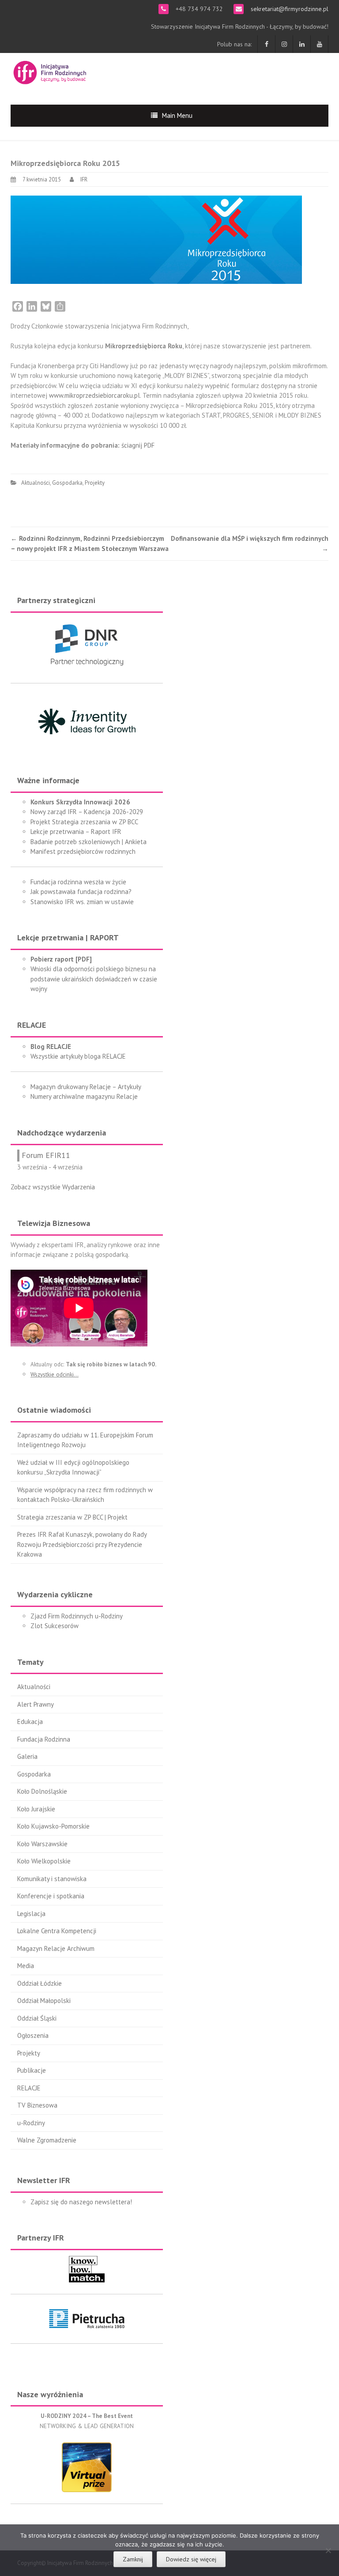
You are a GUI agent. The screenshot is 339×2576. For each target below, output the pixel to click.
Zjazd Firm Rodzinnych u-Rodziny (77, 1616)
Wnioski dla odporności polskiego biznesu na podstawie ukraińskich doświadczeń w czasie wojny (94, 979)
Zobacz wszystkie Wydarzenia (53, 1187)
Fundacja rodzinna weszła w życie (78, 882)
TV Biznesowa (37, 2105)
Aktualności (36, 483)
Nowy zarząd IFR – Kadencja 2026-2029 (87, 812)
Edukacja (30, 1722)
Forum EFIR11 (46, 1155)
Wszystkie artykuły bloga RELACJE (78, 1056)
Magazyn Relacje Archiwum (56, 1948)
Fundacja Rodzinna (44, 1739)
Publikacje (32, 2070)
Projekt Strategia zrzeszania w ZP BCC (84, 822)
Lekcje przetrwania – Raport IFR (76, 832)
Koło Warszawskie (42, 1844)
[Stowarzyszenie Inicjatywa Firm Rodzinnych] (50, 71)
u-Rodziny (31, 2123)
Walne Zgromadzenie (47, 2140)
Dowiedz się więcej (191, 2559)
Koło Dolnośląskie (42, 1791)
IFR (84, 179)
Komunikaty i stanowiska (52, 1879)
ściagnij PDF (138, 445)
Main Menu (177, 115)
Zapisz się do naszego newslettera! (81, 2202)
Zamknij (133, 2559)
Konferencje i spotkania (51, 1896)
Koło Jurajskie (36, 1809)
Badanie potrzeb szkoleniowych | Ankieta (89, 842)
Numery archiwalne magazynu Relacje (84, 1096)
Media (26, 1966)
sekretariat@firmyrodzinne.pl (289, 9)
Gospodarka (67, 483)
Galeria (27, 1756)
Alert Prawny (36, 1704)
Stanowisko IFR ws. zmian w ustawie (82, 902)
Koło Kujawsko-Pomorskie (53, 1826)
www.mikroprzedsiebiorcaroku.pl (94, 395)
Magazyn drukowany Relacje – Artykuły (86, 1087)
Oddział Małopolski (44, 2001)
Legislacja (31, 1914)
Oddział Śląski (37, 2018)
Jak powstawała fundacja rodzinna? (81, 892)
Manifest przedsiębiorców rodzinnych (83, 851)
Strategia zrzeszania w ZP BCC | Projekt (72, 1517)
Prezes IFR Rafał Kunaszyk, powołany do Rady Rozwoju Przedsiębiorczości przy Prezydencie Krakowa (82, 1544)
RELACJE (29, 2088)
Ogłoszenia (33, 2035)
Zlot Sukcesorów (55, 1626)
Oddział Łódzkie (40, 1983)
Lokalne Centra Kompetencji (57, 1931)
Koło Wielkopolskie (44, 1861)
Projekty (95, 483)
